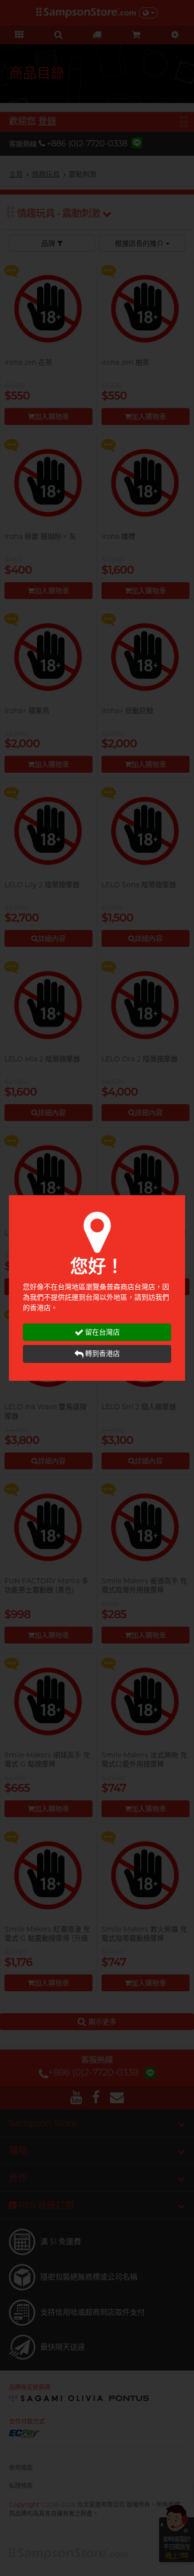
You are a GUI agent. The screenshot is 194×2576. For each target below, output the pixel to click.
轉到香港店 (102, 1353)
